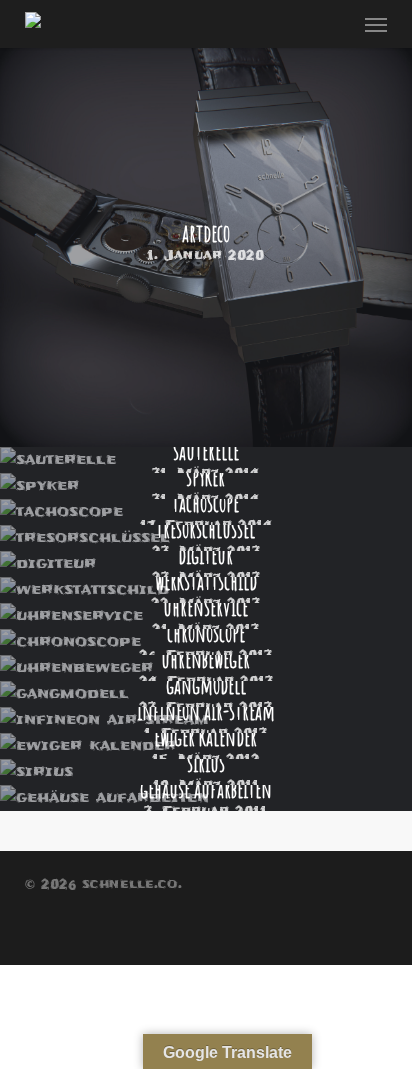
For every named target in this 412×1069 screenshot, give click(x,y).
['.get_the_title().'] (206, 241)
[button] (376, 24)
